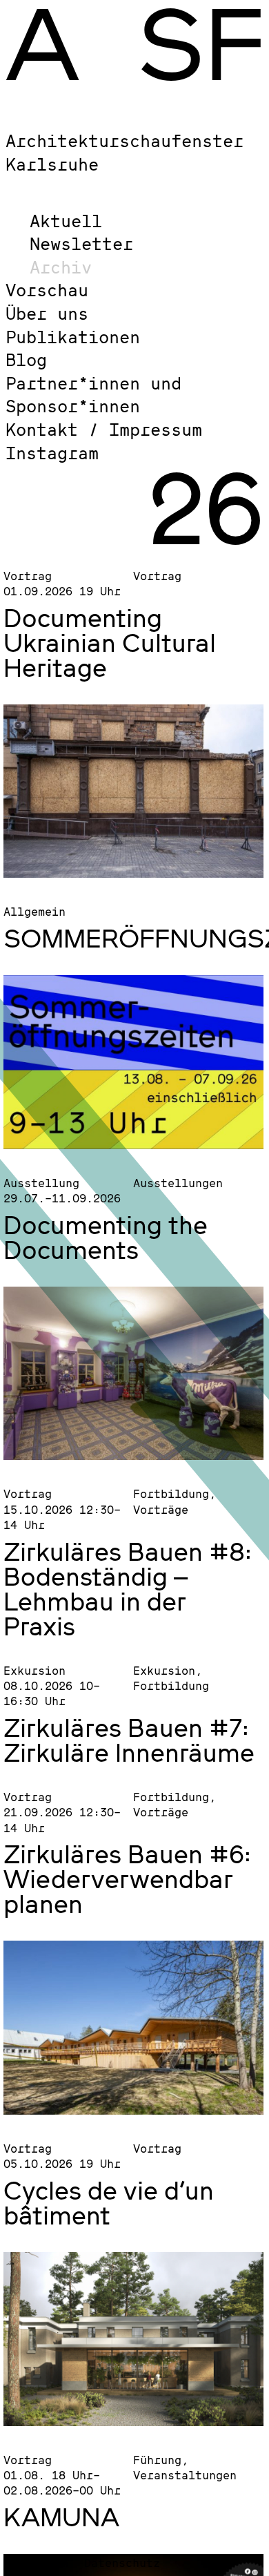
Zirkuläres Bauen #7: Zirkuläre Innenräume (129, 1740)
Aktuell (66, 221)
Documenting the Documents (106, 1237)
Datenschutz (122, 2563)
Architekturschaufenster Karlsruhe (124, 152)
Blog (26, 359)
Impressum (37, 2563)
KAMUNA (61, 2517)
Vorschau (47, 290)
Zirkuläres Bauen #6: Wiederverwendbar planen (127, 1878)
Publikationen (73, 337)
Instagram (52, 453)
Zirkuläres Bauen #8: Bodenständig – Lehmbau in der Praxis (128, 1588)
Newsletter (81, 243)
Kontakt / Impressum (104, 429)
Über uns (47, 313)
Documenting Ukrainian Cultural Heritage (110, 642)
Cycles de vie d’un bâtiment (109, 2202)
